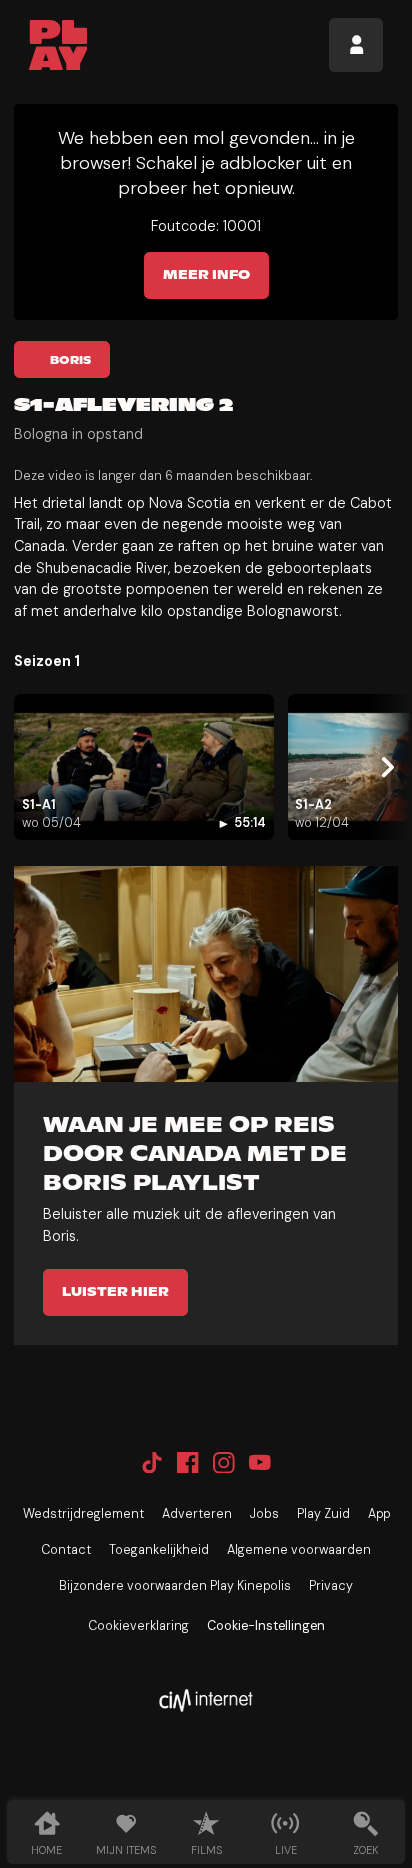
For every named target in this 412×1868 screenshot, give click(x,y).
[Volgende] (385, 767)
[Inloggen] (356, 45)
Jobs (264, 1514)
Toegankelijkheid (159, 1550)
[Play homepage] (58, 45)
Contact (66, 1550)
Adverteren (197, 1514)
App (379, 1514)
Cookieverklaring (138, 1626)
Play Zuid (323, 1514)
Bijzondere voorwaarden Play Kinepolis (175, 1586)
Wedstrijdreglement (83, 1514)
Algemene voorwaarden (299, 1550)
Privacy (331, 1586)
